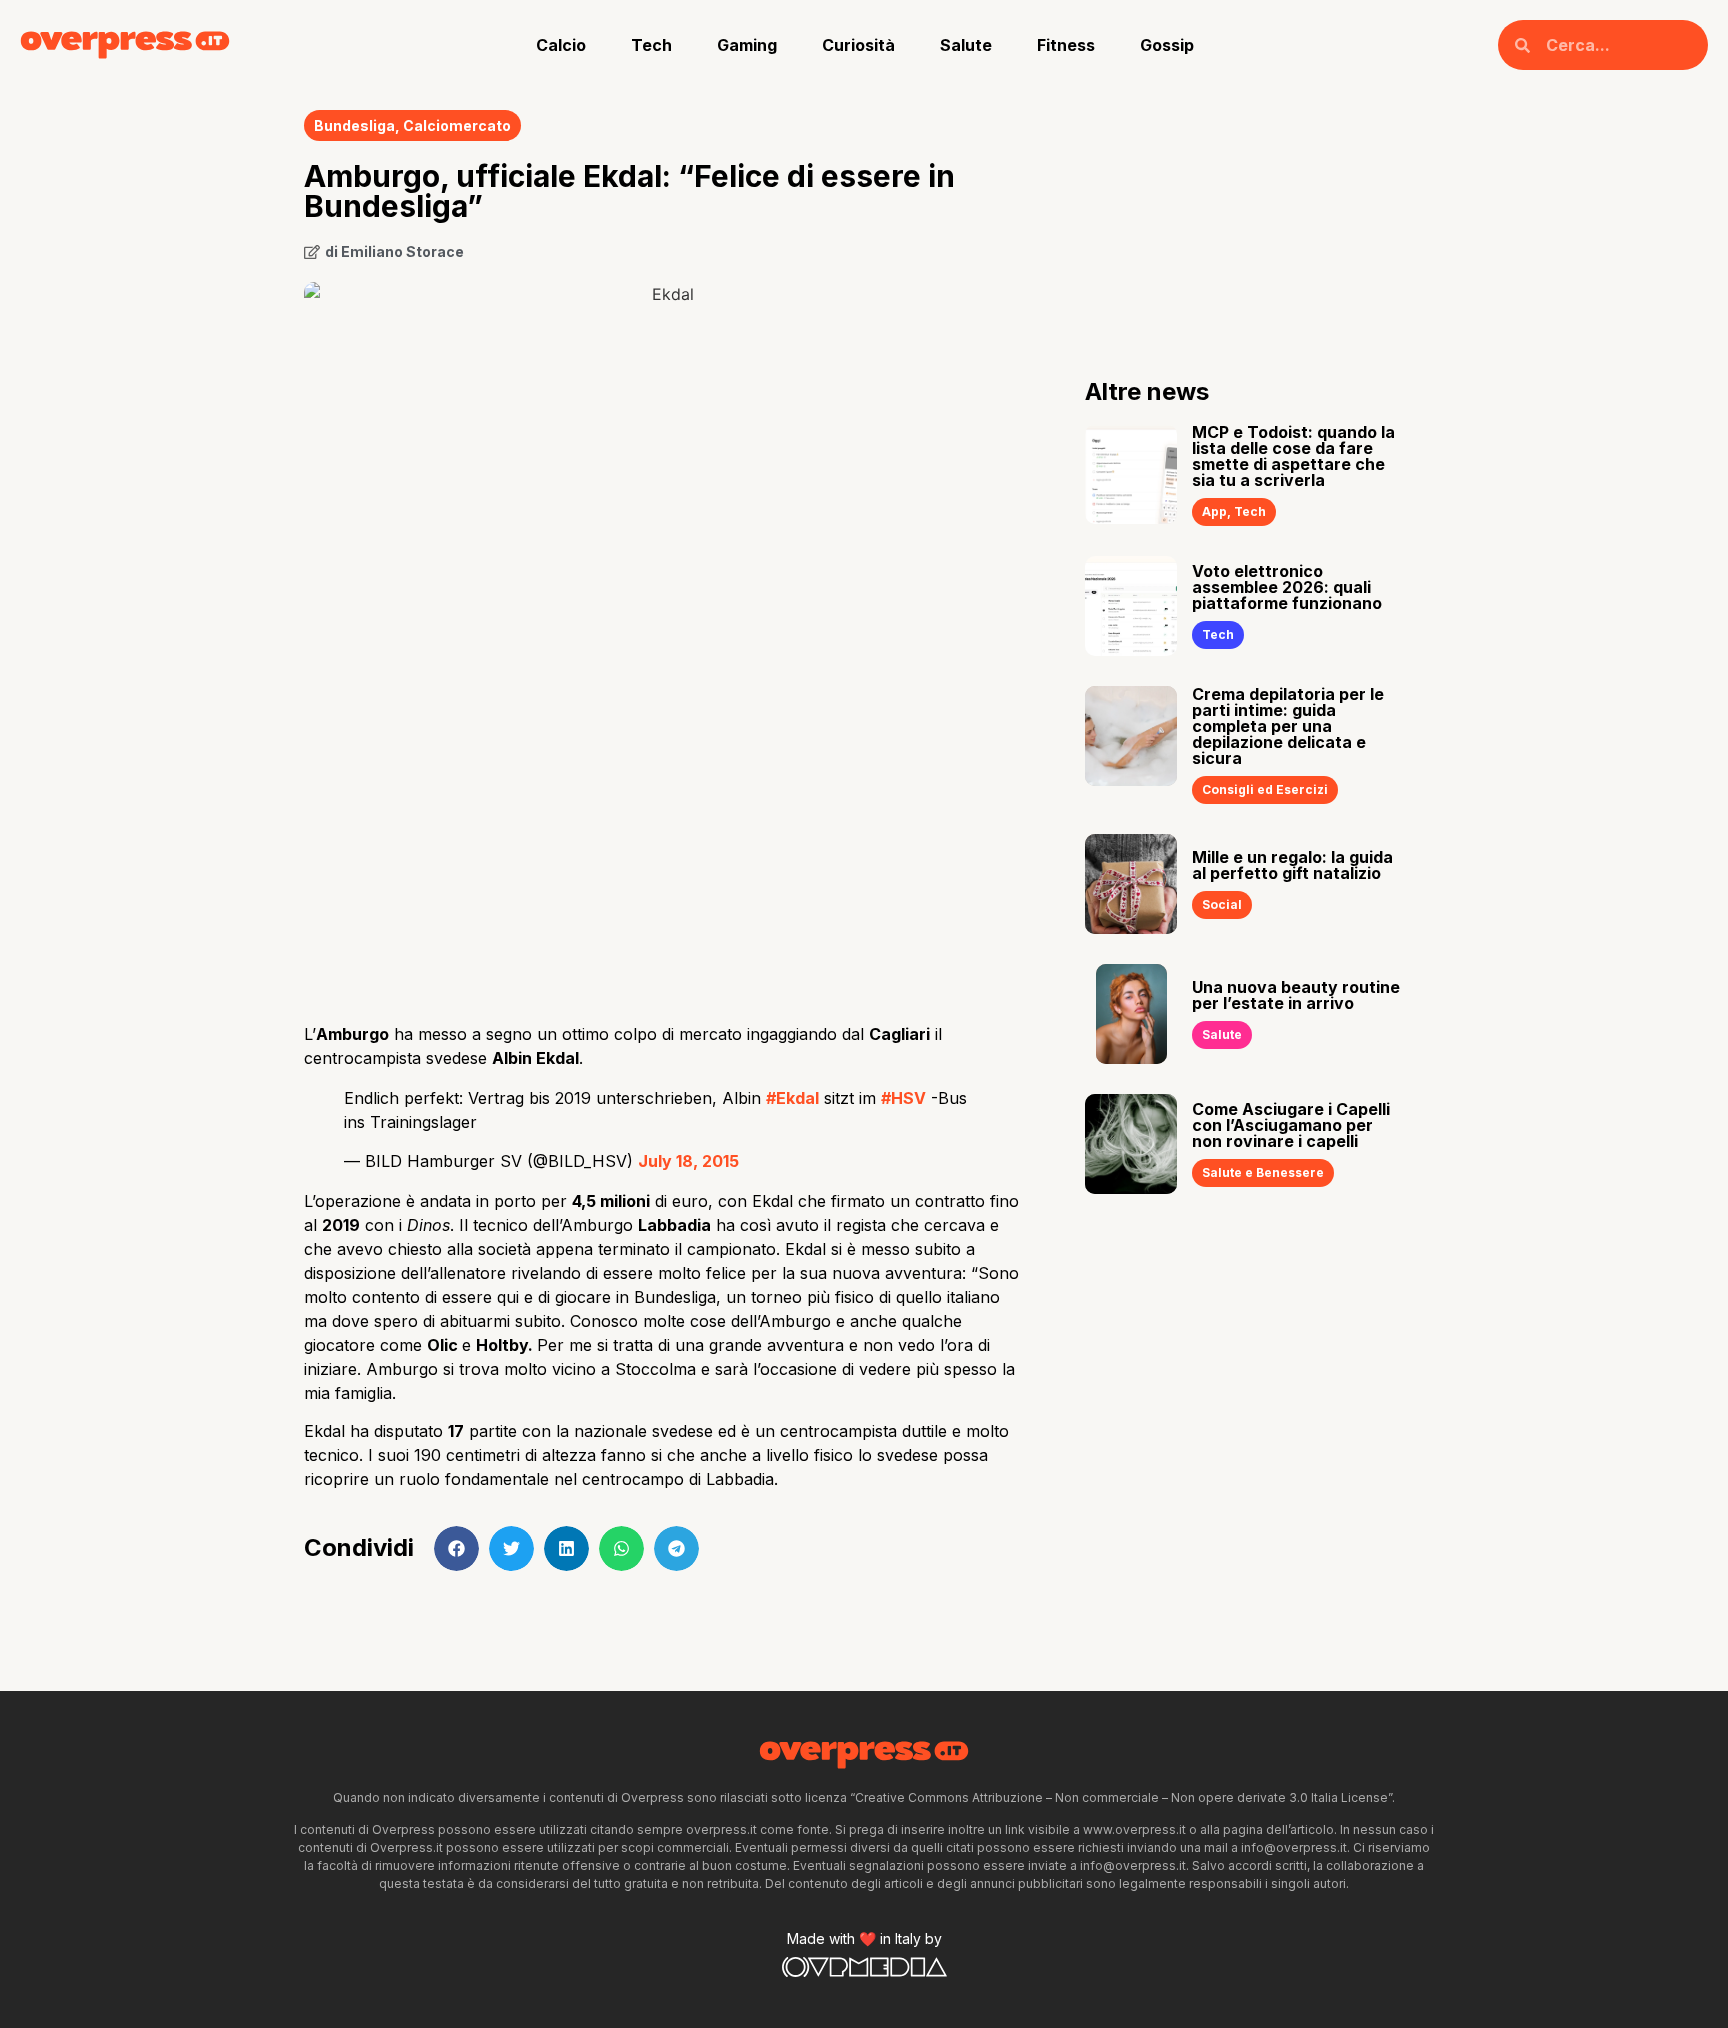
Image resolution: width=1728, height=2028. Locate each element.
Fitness (1066, 45)
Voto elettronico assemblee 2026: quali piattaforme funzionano (1287, 587)
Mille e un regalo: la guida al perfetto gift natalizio (1292, 865)
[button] (456, 1548)
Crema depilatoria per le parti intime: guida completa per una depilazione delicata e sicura (1288, 726)
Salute (966, 45)
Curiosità (858, 45)
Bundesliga (354, 125)
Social (1222, 904)
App (1214, 511)
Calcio (561, 45)
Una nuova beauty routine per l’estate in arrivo (1296, 995)
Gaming (747, 45)
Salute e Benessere (1263, 1172)
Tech (651, 45)
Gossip (1167, 45)
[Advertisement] (664, 848)
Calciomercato (457, 125)
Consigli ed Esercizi (1265, 789)
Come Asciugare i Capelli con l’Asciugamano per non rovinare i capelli (1291, 1125)
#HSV (903, 1098)
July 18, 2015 (688, 1161)
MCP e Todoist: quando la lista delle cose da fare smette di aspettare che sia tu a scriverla (1293, 456)
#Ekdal (792, 1098)
